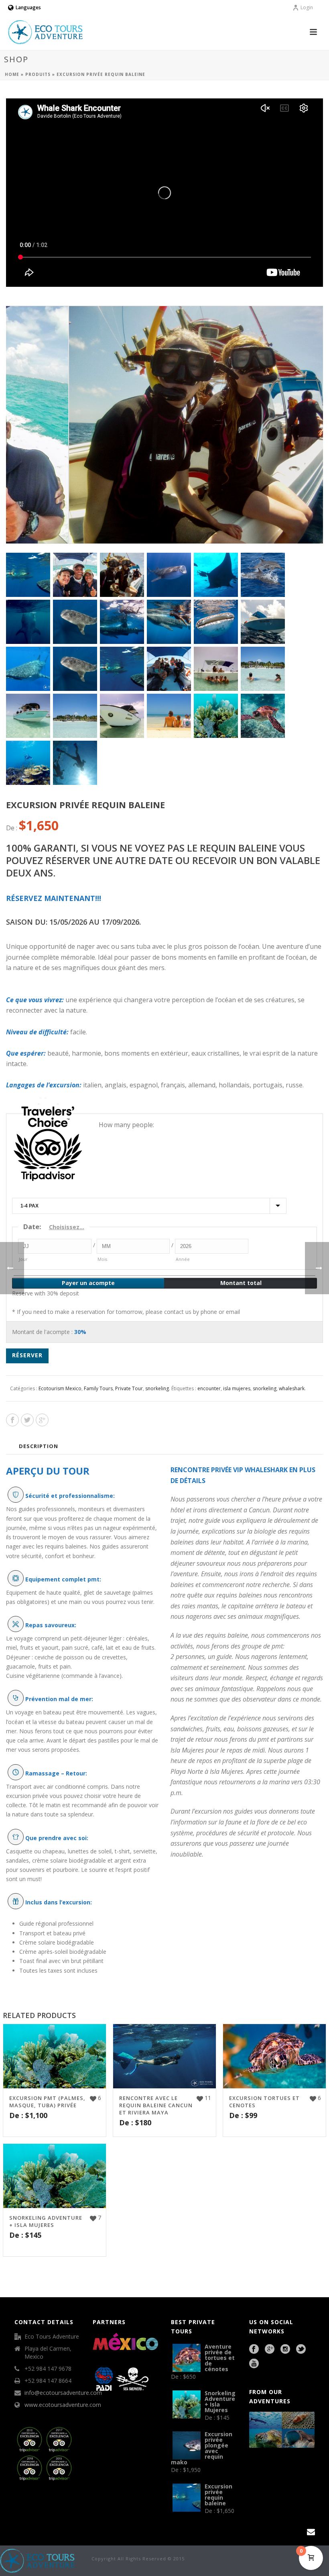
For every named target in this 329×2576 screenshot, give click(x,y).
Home (12, 74)
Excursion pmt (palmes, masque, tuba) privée (47, 2102)
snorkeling (157, 1388)
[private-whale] (169, 622)
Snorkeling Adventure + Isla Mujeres (46, 2221)
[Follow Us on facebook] (254, 2349)
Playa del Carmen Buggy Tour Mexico (267, 2472)
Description (39, 1446)
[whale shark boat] (263, 622)
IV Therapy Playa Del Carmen (281, 2505)
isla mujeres (237, 1388)
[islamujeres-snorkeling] (216, 716)
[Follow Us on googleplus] (270, 2349)
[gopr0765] (75, 575)
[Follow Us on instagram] (285, 2349)
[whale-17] (75, 622)
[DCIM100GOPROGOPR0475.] (28, 716)
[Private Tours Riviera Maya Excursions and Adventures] (38, 2560)
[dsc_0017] (169, 716)
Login (307, 7)
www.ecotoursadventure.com (63, 2405)
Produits (38, 74)
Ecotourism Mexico (60, 1388)
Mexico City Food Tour (272, 2483)
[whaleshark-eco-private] (263, 669)
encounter (209, 1388)
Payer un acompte (88, 1283)
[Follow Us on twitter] (301, 2349)
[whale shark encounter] (169, 669)
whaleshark (292, 1388)
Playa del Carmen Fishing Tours (272, 2494)
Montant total (241, 1283)
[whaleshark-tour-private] (122, 622)
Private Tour (129, 1388)
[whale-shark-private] (216, 669)
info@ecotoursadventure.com (63, 2393)
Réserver (27, 1355)
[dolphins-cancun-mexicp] (263, 575)
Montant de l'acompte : (49, 1332)
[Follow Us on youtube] (254, 2364)
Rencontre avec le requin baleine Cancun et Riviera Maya (156, 2105)
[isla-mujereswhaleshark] (75, 716)
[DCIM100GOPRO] (122, 669)
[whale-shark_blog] (216, 622)
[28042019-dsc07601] (263, 716)
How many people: (126, 1125)
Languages (28, 7)
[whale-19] (169, 575)
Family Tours (98, 1388)
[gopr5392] (75, 763)
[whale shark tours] (28, 669)
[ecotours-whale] (28, 622)
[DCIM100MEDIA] (122, 575)
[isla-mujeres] (28, 763)
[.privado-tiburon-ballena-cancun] (28, 575)
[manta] (216, 575)
